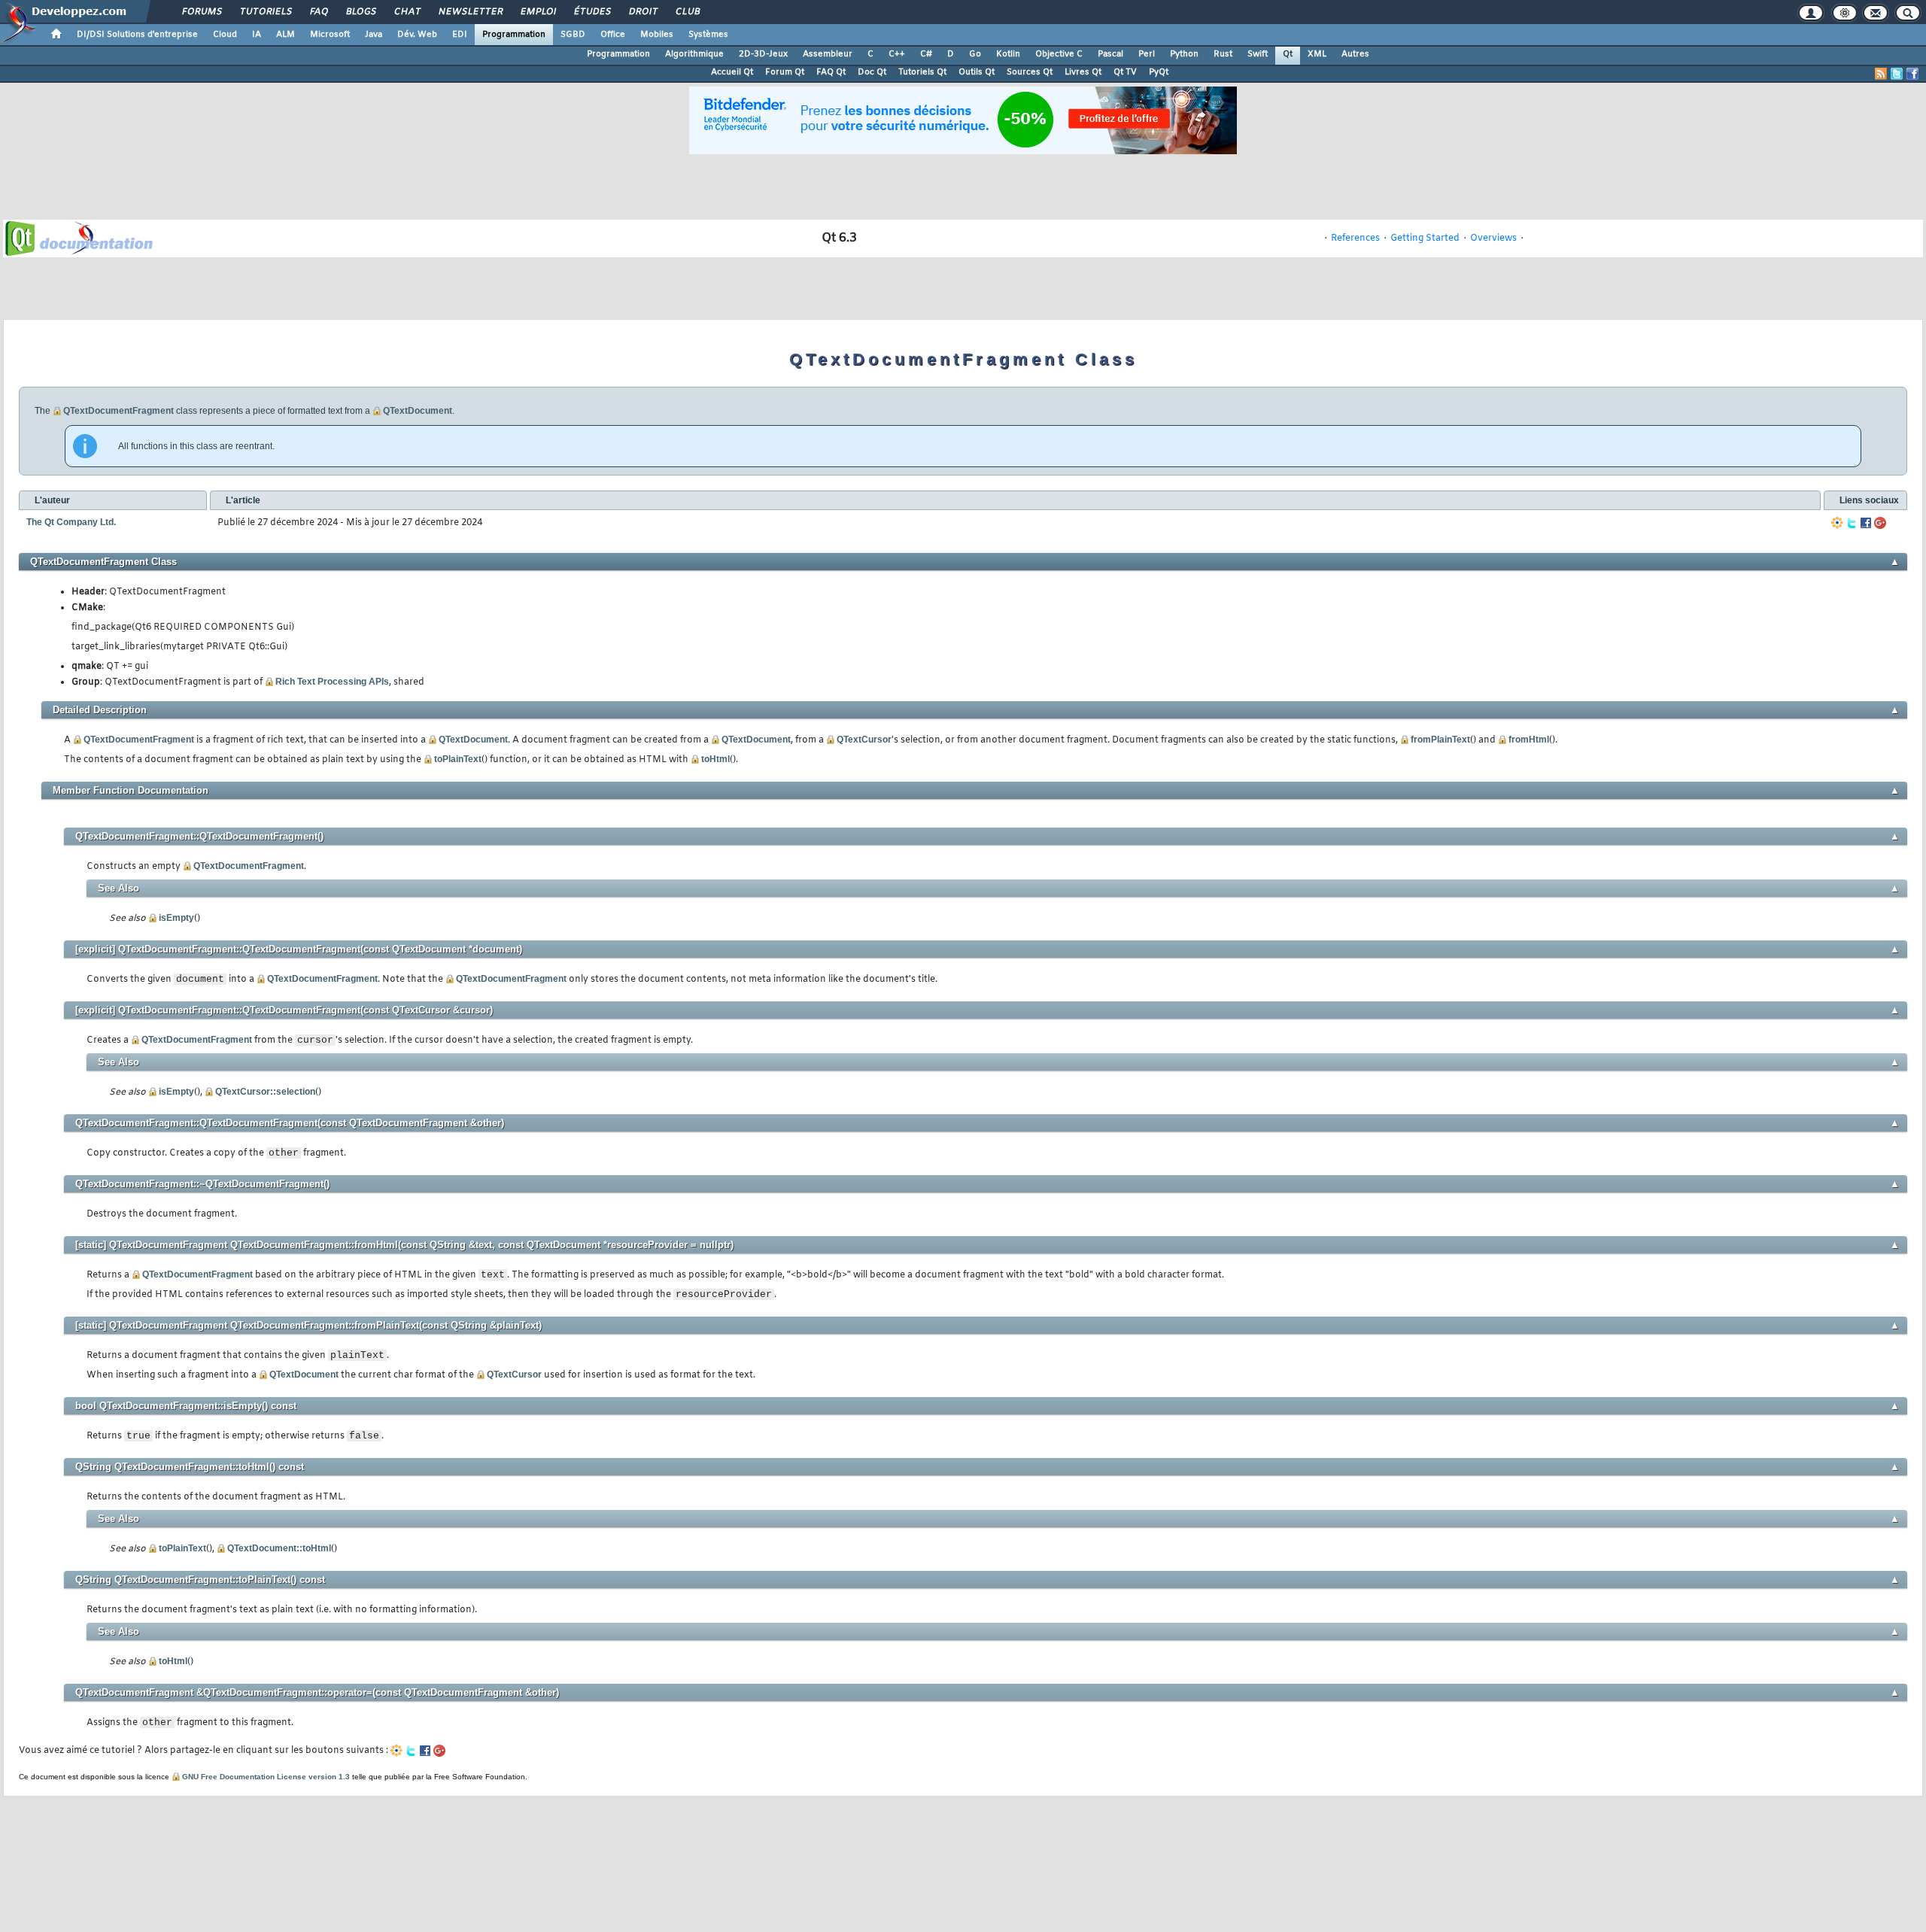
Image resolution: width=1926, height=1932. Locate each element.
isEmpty (176, 918)
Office (613, 35)
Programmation (514, 35)
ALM (286, 35)
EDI (460, 35)
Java (374, 35)
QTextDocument (418, 411)
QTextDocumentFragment (118, 411)
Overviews (1493, 238)
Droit (643, 12)
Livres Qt (1083, 72)
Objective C (1059, 54)
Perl (1147, 54)
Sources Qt (1030, 72)
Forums (201, 12)
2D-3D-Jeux (763, 54)
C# (926, 54)
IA (257, 35)
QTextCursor (864, 740)
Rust (1223, 54)
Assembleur (828, 54)
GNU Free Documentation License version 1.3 (266, 1777)
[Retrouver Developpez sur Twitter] (1897, 74)
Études (592, 12)
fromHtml (1529, 740)
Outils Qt (977, 72)
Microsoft (330, 35)
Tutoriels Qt (922, 72)
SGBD (573, 35)
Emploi (538, 12)
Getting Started (1425, 238)
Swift (1258, 54)
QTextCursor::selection (265, 1092)
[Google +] (1880, 523)
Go (975, 54)
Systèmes (708, 35)
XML (1317, 54)
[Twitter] (1852, 523)
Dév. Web (417, 35)
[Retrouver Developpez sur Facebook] (1912, 74)
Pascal (1110, 54)
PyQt (1159, 72)
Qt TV (1125, 72)
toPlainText (458, 759)
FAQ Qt (831, 72)
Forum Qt (785, 72)
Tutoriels (265, 12)
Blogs (360, 12)
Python (1184, 54)
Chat (407, 12)
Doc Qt (872, 72)
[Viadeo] (1837, 523)
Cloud (225, 35)
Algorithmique (694, 54)
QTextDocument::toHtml (279, 1548)
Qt (1288, 54)
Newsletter (470, 12)
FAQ (318, 12)
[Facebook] (1866, 523)
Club (687, 12)
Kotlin (1008, 54)
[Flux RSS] (1881, 74)
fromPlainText (1440, 740)
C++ (897, 54)
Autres (1355, 54)
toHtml (715, 759)
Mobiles (657, 35)
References (1355, 238)
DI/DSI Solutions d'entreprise (137, 35)
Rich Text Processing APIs (332, 682)
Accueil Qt (732, 72)
